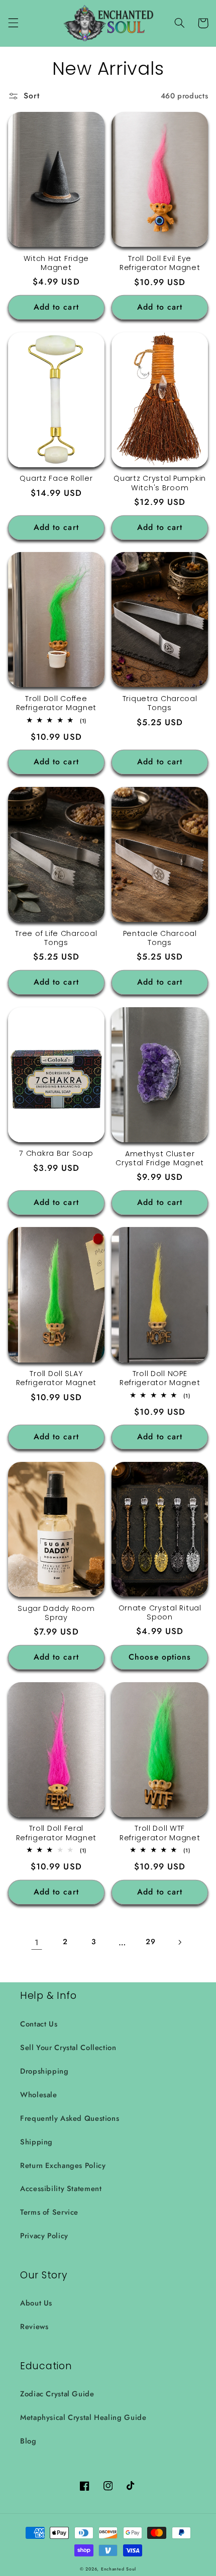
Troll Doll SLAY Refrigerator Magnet (57, 1378)
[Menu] (13, 23)
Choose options (160, 1657)
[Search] (179, 23)
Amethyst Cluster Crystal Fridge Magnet (160, 1158)
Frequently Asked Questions (70, 2118)
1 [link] (37, 1942)
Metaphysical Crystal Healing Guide (83, 2417)
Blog (28, 2441)
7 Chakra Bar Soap (56, 1153)
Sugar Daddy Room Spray (56, 1613)
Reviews (34, 2327)
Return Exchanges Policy (63, 2165)
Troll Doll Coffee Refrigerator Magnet (57, 703)
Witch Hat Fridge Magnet (57, 263)
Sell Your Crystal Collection (68, 2048)
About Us (36, 2303)
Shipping (36, 2142)
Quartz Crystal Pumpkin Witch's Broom (160, 483)
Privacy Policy (44, 2236)
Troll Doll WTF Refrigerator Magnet (160, 1833)
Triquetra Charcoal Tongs (160, 703)
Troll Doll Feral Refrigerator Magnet (57, 1833)
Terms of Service (49, 2212)
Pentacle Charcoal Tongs (160, 938)
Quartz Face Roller (56, 478)
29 (150, 1942)
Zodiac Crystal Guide (57, 2394)
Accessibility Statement (61, 2189)
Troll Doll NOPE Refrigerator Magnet (160, 1378)
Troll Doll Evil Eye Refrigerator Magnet (160, 263)
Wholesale (39, 2095)
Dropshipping (44, 2071)
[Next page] (179, 1942)
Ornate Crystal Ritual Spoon (160, 1612)
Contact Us (39, 2024)
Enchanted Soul (119, 2569)
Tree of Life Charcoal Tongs (56, 938)
